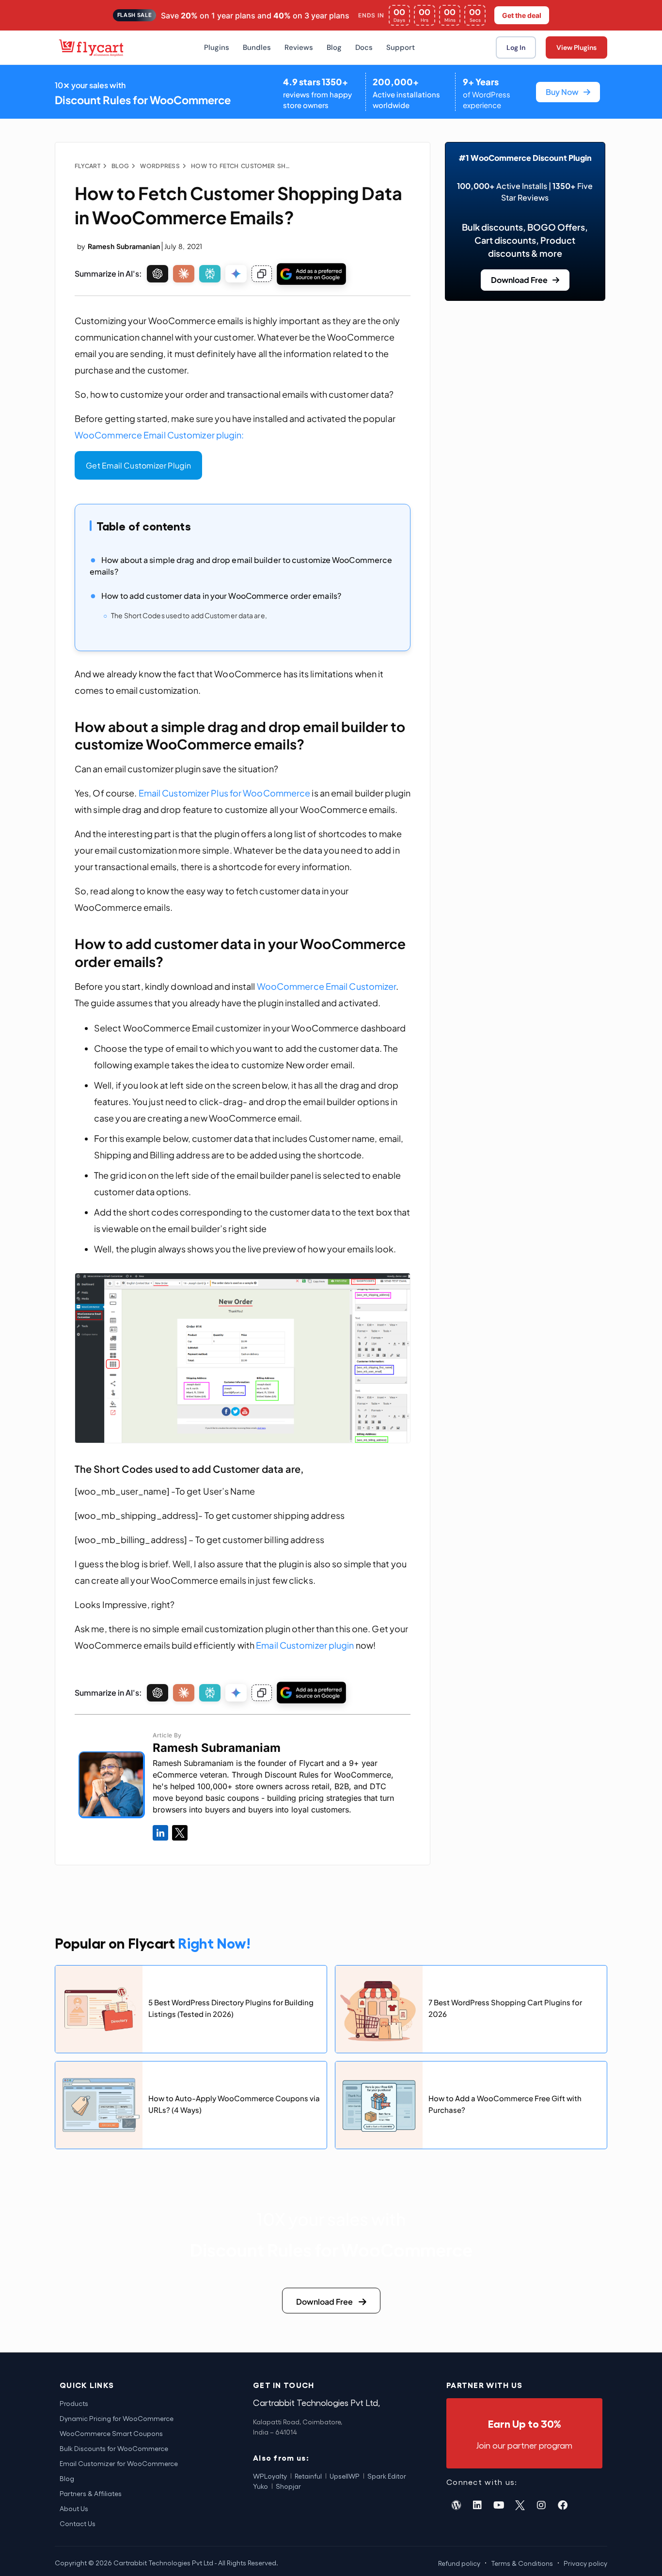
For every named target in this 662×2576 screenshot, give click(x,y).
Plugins (217, 47)
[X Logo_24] (520, 2505)
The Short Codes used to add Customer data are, (189, 615)
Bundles (257, 47)
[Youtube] (499, 2505)
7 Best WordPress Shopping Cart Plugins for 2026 (505, 2007)
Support (401, 47)
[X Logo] (180, 1833)
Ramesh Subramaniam (217, 1748)
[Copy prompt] (262, 274)
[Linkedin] (477, 2505)
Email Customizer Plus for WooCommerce (225, 793)
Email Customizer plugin (305, 1645)
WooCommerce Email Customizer (327, 986)
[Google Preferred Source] (311, 274)
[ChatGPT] (158, 274)
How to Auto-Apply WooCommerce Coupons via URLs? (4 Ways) (234, 2103)
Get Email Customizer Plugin (138, 465)
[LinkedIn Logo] (160, 1833)
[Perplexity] (210, 274)
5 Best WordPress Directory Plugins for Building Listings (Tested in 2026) (231, 2007)
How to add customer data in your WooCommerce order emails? (221, 596)
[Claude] (184, 274)
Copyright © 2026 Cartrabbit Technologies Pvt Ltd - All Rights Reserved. (166, 2563)
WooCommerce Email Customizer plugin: (159, 435)
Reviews (299, 47)
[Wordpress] (456, 2505)
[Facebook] (563, 2505)
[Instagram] (541, 2505)
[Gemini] (236, 274)
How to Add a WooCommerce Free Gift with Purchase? (505, 2103)
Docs (364, 47)
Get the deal (522, 15)
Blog (334, 47)
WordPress (160, 166)
